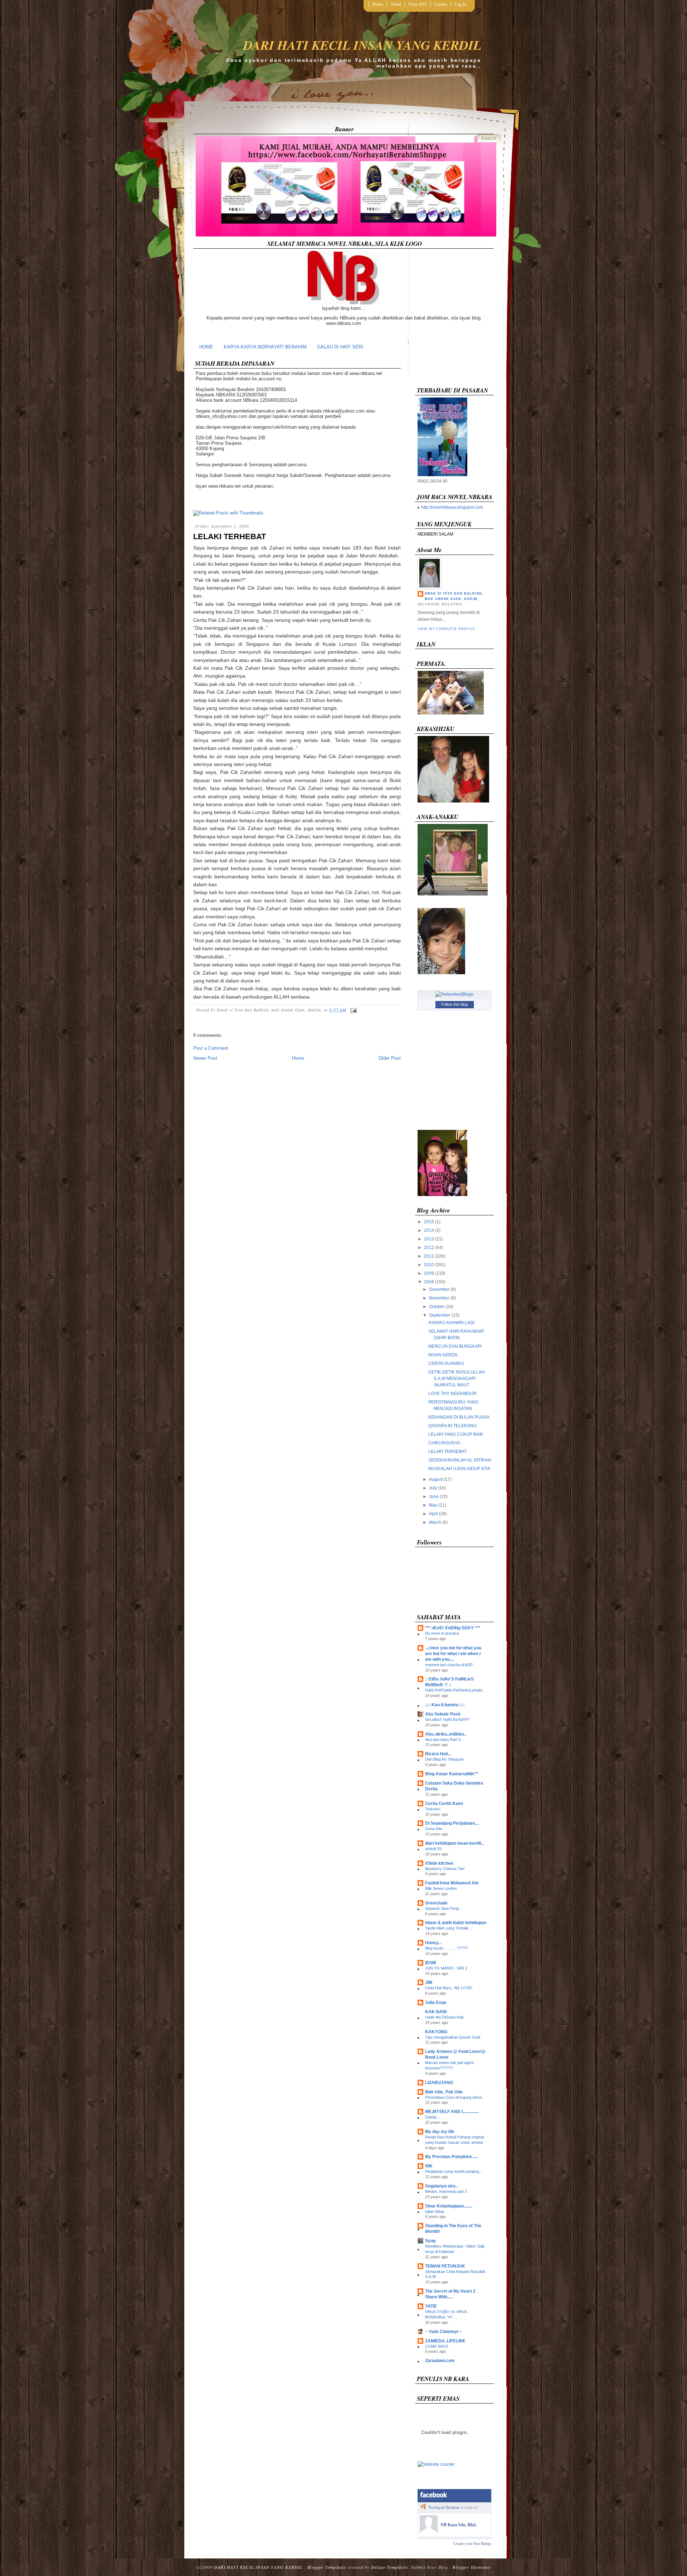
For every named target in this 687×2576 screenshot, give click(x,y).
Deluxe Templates (389, 2567)
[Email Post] (352, 1010)
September (440, 1315)
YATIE (431, 2306)
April (433, 1514)
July (433, 1488)
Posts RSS (418, 4)
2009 (429, 1273)
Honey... (433, 1943)
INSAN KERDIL (443, 1355)
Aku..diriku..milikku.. (445, 1734)
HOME (206, 347)
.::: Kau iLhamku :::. (445, 1705)
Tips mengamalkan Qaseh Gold (453, 2037)
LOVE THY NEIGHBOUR (452, 1394)
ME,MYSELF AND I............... (452, 2112)
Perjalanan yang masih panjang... (454, 2171)
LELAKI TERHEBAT (230, 536)
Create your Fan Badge (472, 2543)
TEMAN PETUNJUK (445, 2266)
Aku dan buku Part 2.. (444, 1740)
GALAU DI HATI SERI (340, 347)
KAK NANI (436, 2012)
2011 (429, 1256)
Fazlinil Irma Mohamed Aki (452, 1883)
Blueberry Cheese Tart (445, 1869)
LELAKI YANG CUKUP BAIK (456, 1434)
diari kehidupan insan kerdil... (455, 1843)
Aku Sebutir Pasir (443, 1714)
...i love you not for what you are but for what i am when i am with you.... (453, 1654)
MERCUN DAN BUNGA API (455, 1346)
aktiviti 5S (433, 1849)
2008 (429, 1282)
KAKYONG (436, 2032)
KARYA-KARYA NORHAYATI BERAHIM (265, 347)
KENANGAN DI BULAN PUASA (459, 1417)
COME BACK (437, 2346)
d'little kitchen (439, 1863)
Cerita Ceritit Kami (444, 1804)
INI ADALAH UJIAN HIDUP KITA (459, 1469)
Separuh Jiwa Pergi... (444, 1908)
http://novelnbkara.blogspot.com (452, 507)
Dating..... (433, 2117)
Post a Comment (211, 1048)
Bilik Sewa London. (441, 1888)
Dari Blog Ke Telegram (444, 1759)
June (434, 1497)
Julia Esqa (436, 2002)
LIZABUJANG (439, 2083)
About (396, 4)
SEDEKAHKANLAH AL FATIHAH (460, 1460)
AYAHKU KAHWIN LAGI (451, 1323)
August (436, 1479)
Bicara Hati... (438, 1754)
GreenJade (436, 1903)
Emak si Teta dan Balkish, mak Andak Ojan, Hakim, (454, 596)
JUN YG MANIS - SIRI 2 (446, 1968)
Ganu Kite (434, 1829)
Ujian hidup (435, 2211)
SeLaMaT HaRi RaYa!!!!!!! (447, 1719)
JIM (429, 1982)
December (439, 1289)
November (439, 1298)
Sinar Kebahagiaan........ (449, 2206)
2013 (429, 1239)
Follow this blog (454, 1004)
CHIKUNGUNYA (444, 1443)
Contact (441, 4)
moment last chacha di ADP (449, 1665)
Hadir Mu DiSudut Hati (444, 2017)
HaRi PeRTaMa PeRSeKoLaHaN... (455, 1690)
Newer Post (205, 1058)
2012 (429, 1248)
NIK (429, 2166)
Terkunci (433, 1809)
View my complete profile (446, 629)
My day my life (440, 2132)
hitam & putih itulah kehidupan (456, 1923)
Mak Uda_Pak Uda (444, 2092)
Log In (461, 4)
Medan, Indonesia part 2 (446, 2191)
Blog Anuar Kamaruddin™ (452, 1774)
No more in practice (442, 1633)
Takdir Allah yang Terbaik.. (448, 1928)
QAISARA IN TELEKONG (452, 1426)
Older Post (390, 1058)
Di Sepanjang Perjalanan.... (452, 1823)
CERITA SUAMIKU (446, 1363)
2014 (429, 1230)
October (437, 1307)
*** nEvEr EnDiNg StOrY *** (453, 1628)
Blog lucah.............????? (446, 1948)
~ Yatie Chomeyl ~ (443, 2332)
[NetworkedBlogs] (454, 994)
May (433, 1505)
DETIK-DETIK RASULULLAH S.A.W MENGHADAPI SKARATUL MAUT (457, 1379)
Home (378, 4)
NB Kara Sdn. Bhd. (459, 2525)
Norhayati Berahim (444, 2507)
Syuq (430, 2241)
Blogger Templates (327, 2567)
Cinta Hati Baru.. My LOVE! (449, 1988)
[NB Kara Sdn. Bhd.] (429, 2532)
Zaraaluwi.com (440, 2361)
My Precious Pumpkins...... (452, 2157)
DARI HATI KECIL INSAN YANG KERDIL (362, 45)
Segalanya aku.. (441, 2186)
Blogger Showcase (472, 2567)
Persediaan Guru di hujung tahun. (454, 2097)
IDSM (430, 1963)
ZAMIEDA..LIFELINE (445, 2341)
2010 (429, 1265)
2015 (429, 1222)
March (435, 1522)
